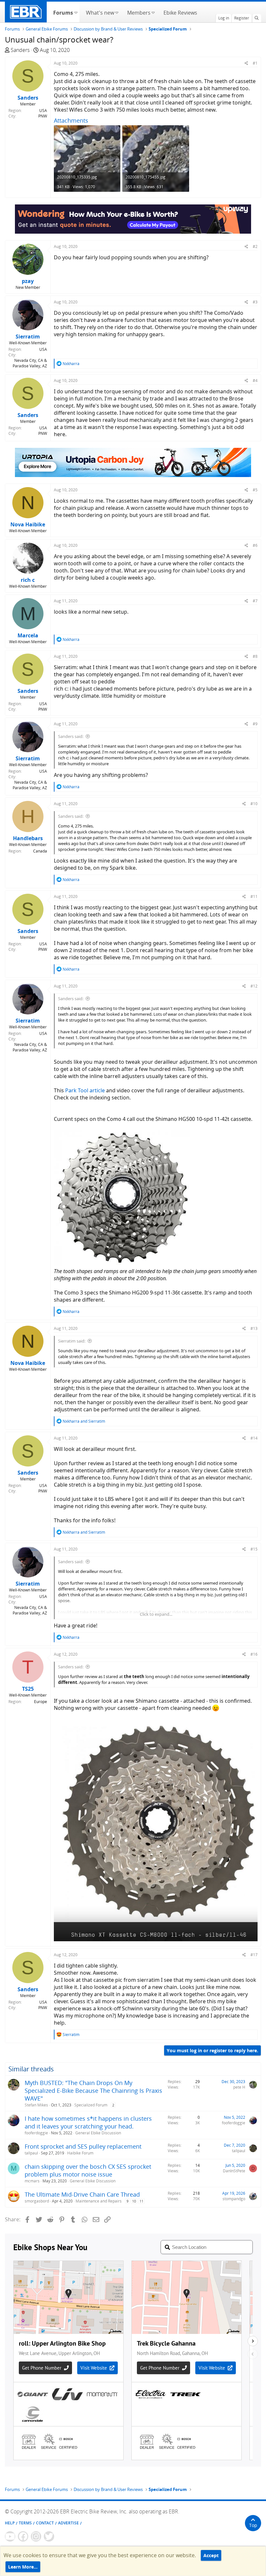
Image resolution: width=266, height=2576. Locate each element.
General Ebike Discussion (98, 2133)
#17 (254, 1955)
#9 (255, 724)
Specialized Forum (91, 2105)
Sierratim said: (72, 1341)
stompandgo (234, 2199)
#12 (254, 986)
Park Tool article (85, 1090)
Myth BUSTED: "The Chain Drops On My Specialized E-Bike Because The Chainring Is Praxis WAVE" (93, 2091)
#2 (255, 246)
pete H (239, 2087)
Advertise (68, 2523)
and (84, 1421)
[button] (76, 12)
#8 (255, 656)
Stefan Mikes (36, 2105)
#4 (255, 380)
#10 (254, 804)
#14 (254, 1438)
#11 (254, 896)
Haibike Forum (80, 2153)
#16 (254, 1654)
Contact (45, 2523)
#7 (255, 601)
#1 (255, 63)
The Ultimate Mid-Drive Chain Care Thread (82, 2194)
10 (134, 2201)
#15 (254, 1549)
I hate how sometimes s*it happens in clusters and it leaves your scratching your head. (88, 2122)
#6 (255, 545)
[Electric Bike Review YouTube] (10, 2536)
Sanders (20, 50)
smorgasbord (37, 2201)
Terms (25, 2523)
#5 (255, 490)
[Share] (246, 63)
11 (141, 2201)
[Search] (257, 18)
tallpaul (31, 2153)
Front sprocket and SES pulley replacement (83, 2146)
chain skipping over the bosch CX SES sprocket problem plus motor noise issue (88, 2170)
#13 (254, 1328)
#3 (255, 302)
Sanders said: (71, 736)
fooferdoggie (36, 2133)
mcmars (32, 2181)
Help (10, 2523)
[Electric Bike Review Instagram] (36, 2536)
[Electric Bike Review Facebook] (23, 2536)
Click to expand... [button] (156, 1614)
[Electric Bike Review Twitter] (49, 2536)
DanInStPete (234, 2171)
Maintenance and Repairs (99, 2201)
